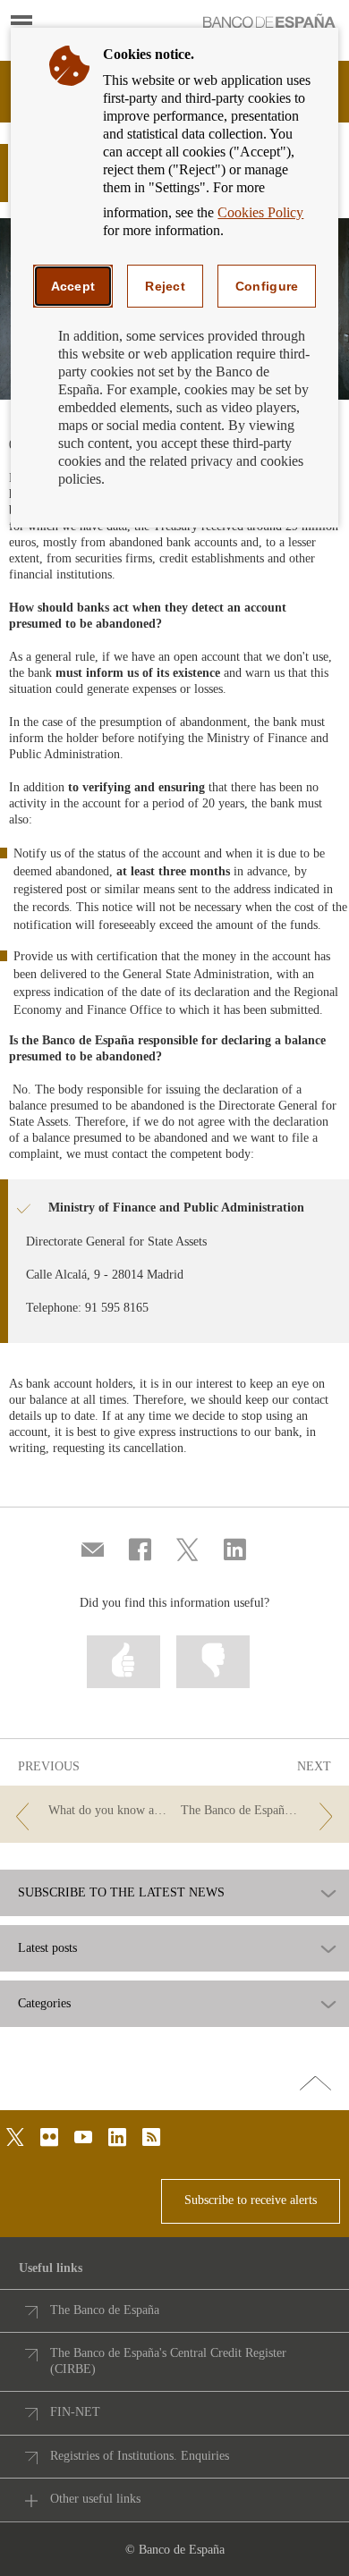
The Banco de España (105, 2310)
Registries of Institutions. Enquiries (140, 2456)
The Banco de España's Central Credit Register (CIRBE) (168, 2361)
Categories (44, 2004)
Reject (165, 286)
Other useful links (95, 2499)
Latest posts (47, 1948)
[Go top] (315, 2084)
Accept (73, 286)
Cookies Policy (260, 212)
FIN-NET (75, 2412)
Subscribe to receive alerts (251, 2200)
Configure (267, 286)
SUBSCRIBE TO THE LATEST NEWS (121, 1893)
